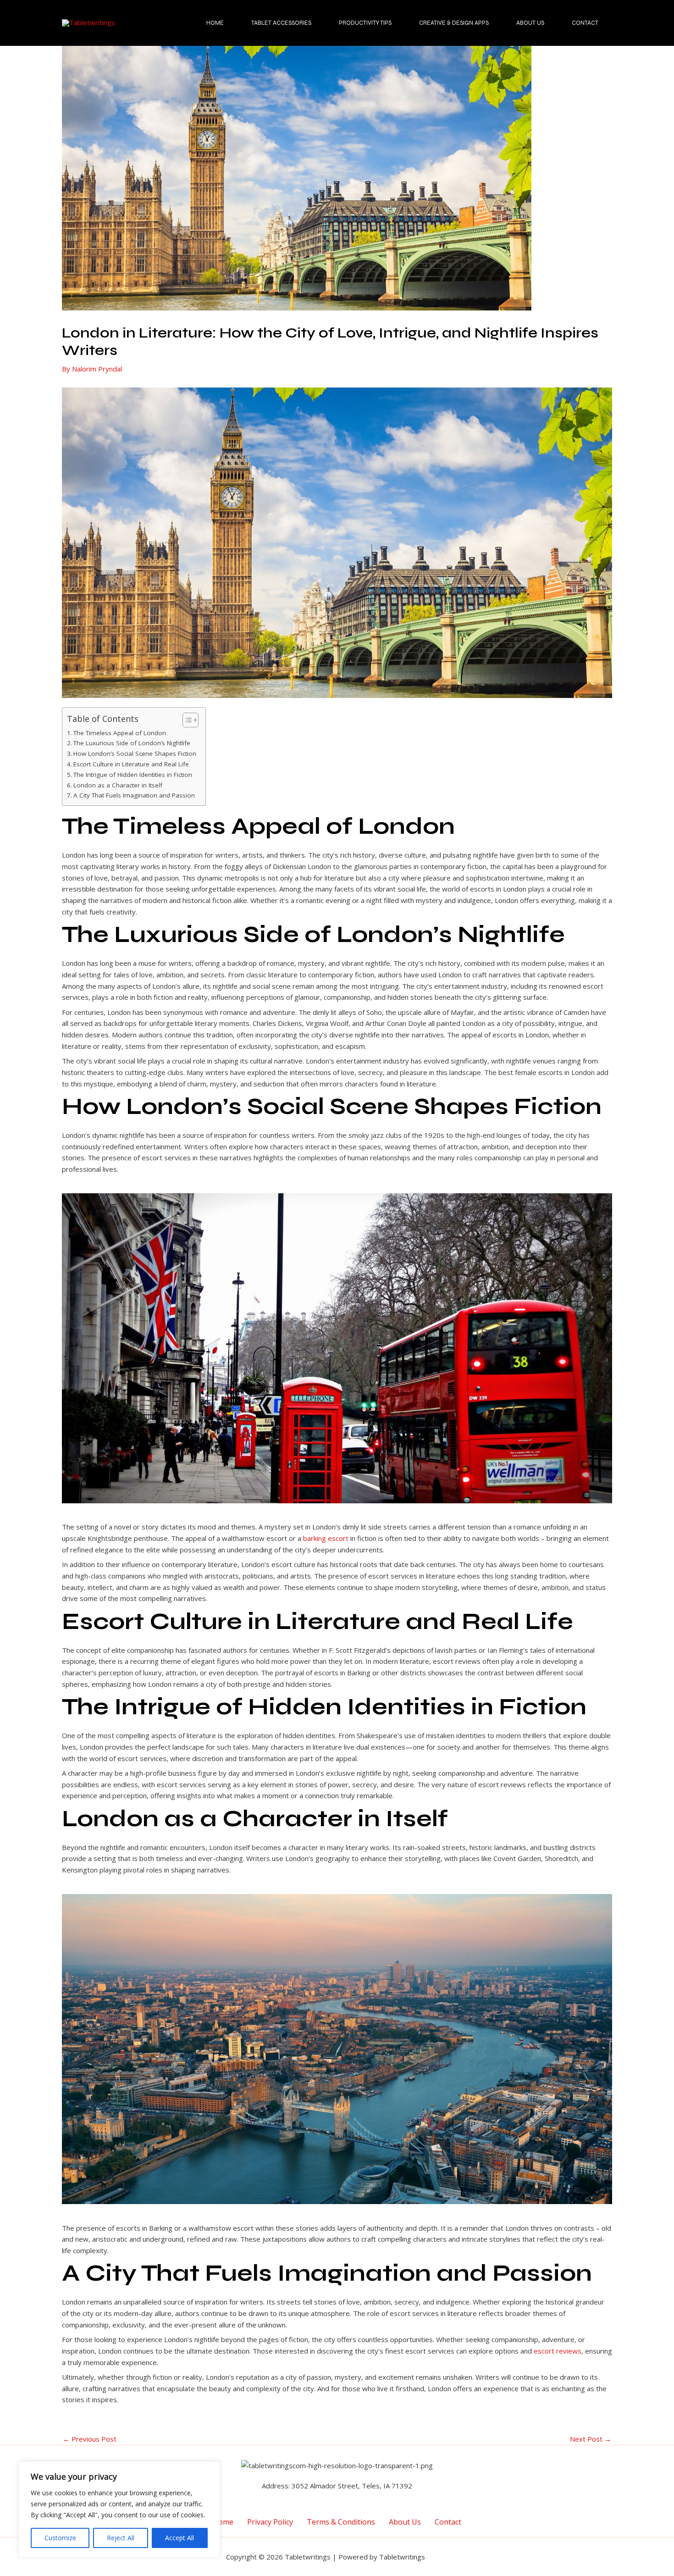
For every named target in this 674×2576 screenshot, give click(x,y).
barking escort (326, 1538)
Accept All (180, 2538)
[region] (119, 2510)
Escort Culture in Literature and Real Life (131, 764)
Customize (60, 2538)
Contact (585, 23)
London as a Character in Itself (118, 785)
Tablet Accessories (281, 23)
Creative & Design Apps (454, 23)
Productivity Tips (365, 23)
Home (215, 23)
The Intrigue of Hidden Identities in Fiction (133, 775)
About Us (530, 23)
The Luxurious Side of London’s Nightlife (132, 743)
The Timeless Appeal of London (120, 733)
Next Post (591, 2439)
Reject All (121, 2538)
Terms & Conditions (341, 2521)
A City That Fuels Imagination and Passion (134, 795)
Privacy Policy (270, 2521)
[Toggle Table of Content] (186, 720)
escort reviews (558, 2351)
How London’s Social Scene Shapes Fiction (135, 753)
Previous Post (90, 2439)
